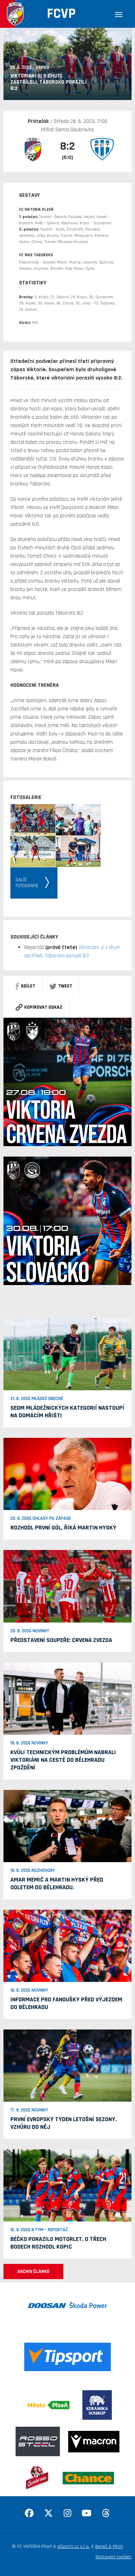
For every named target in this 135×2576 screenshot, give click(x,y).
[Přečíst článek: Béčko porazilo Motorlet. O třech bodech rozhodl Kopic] (67, 2185)
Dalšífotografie (27, 883)
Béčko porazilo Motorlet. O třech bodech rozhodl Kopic (58, 2243)
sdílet (28, 986)
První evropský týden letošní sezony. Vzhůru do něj (64, 2123)
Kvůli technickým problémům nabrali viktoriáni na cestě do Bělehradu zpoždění (63, 1760)
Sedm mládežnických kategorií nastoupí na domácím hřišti (67, 1412)
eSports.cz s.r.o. (74, 2546)
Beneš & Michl (109, 2546)
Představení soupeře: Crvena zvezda (61, 1640)
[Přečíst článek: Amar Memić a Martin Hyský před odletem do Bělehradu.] (67, 1826)
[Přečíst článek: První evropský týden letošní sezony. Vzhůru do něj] (67, 2066)
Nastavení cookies (114, 2557)
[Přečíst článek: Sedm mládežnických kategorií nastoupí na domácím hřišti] (67, 1354)
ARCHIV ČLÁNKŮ (33, 2271)
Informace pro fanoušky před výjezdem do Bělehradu (66, 2003)
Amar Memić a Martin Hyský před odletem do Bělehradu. (57, 1883)
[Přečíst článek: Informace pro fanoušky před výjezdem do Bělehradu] (67, 1945)
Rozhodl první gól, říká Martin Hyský (63, 1528)
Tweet (65, 986)
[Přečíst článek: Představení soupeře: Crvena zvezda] (67, 1586)
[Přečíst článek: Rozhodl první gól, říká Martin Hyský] (67, 1474)
